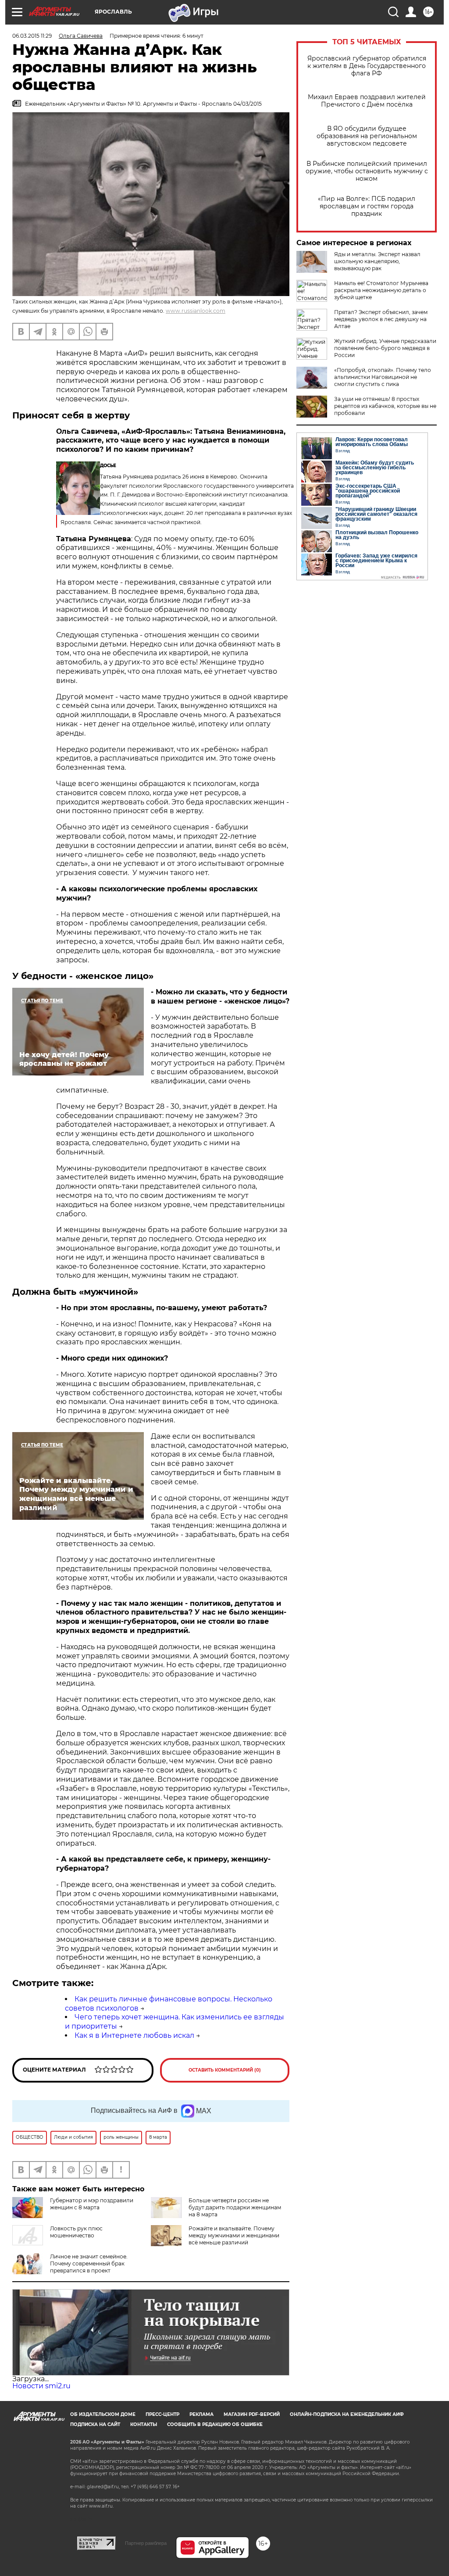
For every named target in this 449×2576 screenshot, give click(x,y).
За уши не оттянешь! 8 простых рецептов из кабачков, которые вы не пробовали (385, 406)
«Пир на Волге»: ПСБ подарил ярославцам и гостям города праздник (367, 206)
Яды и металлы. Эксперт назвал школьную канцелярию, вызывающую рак (377, 261)
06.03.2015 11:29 (32, 36)
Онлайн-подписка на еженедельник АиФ (347, 2414)
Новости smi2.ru (41, 2386)
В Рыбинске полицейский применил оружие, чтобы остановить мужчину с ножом (367, 171)
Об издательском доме (103, 2414)
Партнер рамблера (146, 2543)
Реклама (201, 2414)
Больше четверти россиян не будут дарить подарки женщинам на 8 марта (235, 2207)
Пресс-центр (162, 2414)
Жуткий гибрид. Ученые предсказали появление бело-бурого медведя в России (385, 348)
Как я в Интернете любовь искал (134, 2035)
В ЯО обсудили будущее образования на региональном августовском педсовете (367, 136)
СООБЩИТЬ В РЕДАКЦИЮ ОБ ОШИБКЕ (215, 2424)
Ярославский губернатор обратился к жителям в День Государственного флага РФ (367, 66)
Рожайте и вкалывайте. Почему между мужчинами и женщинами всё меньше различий (234, 2235)
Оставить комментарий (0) (225, 2070)
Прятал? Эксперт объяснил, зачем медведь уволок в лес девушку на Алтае (381, 319)
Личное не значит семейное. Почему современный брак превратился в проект (89, 2263)
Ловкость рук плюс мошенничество (76, 2232)
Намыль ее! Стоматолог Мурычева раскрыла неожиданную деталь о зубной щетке (381, 290)
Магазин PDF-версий (252, 2414)
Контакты (144, 2424)
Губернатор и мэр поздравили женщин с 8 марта (92, 2204)
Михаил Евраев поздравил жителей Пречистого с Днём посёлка (367, 101)
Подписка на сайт (95, 2424)
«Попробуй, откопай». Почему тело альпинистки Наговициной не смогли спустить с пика (383, 377)
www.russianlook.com (196, 311)
